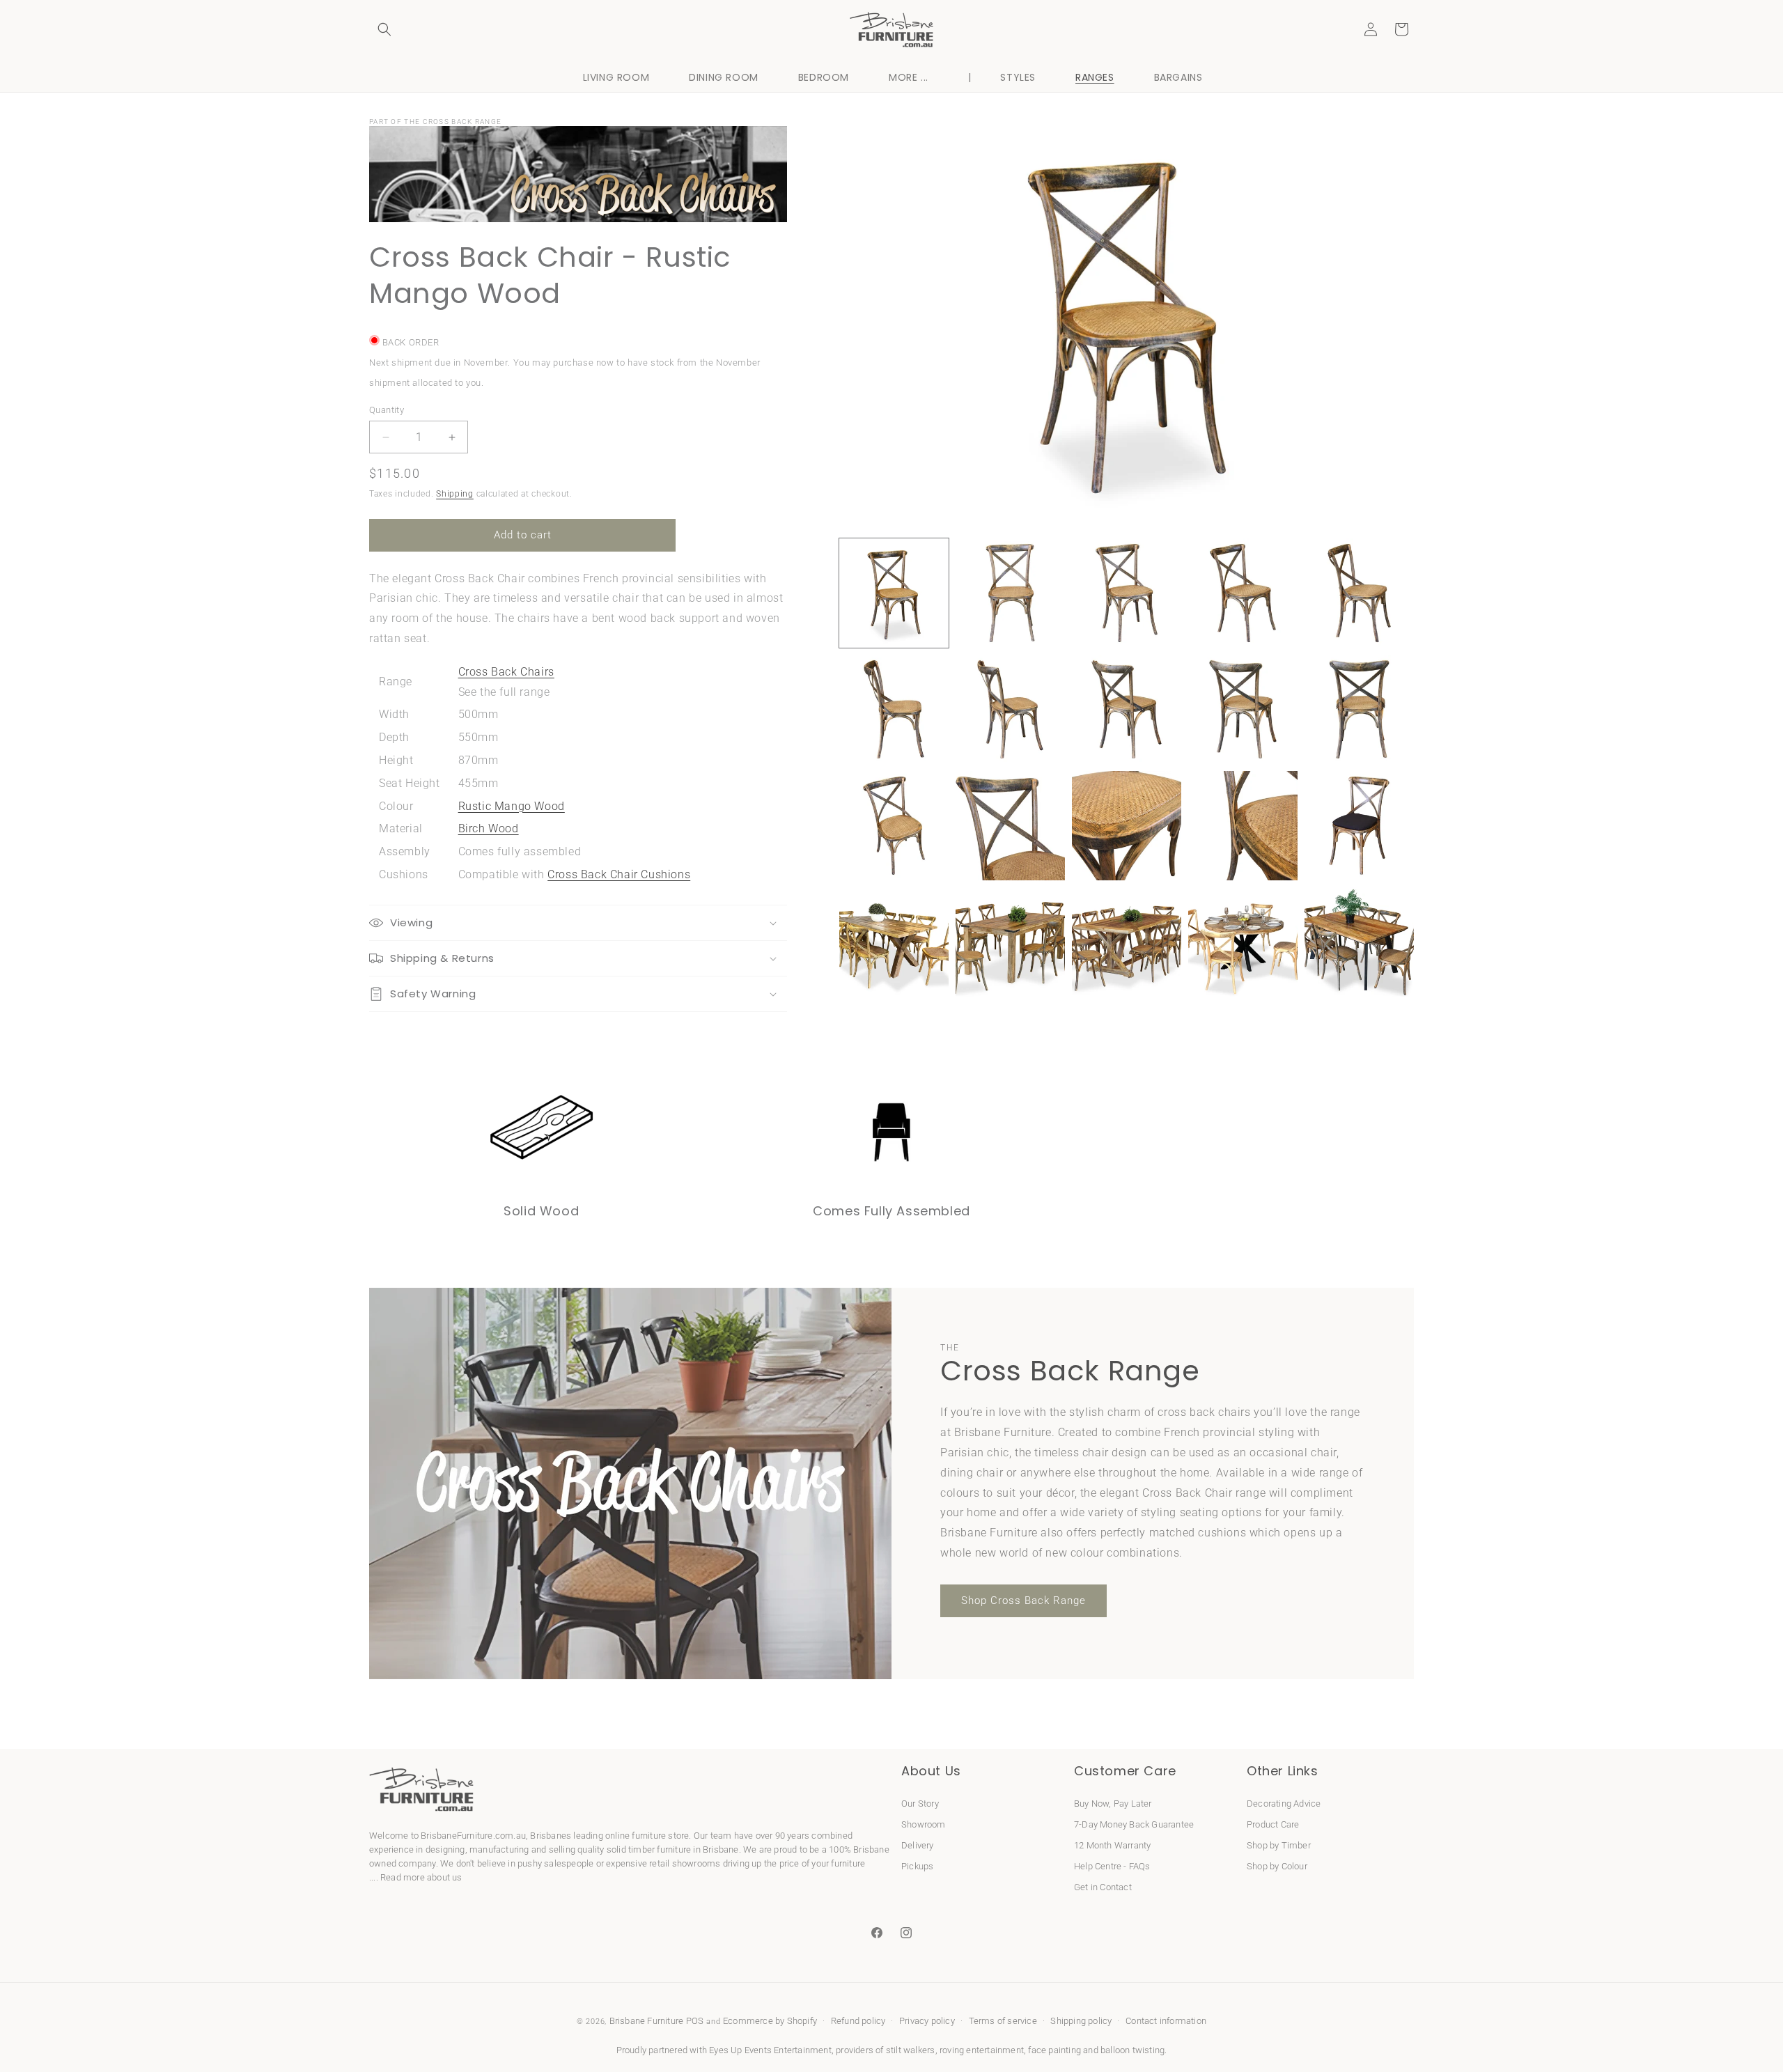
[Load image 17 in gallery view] (1010, 942)
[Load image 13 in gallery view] (1127, 826)
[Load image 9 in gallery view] (1243, 709)
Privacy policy (927, 2022)
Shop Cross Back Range (1023, 1600)
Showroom (924, 1824)
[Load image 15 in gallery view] (1359, 826)
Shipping (455, 494)
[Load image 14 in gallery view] (1243, 826)
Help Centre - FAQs (1112, 1865)
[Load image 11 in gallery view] (894, 826)
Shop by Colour (1277, 1865)
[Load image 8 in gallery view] (1127, 709)
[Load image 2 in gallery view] (1010, 593)
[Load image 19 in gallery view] (1243, 942)
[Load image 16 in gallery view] (894, 942)
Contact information (1166, 2022)
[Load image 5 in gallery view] (1359, 593)
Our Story (920, 1803)
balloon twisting (1132, 2050)
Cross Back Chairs (506, 672)
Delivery (918, 1845)
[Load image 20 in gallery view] (1359, 942)
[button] (384, 29)
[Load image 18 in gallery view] (1127, 942)
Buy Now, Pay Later (1113, 1803)
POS (695, 2021)
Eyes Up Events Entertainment (770, 2050)
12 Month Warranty (1112, 1845)
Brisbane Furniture (647, 2021)
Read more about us (421, 1877)
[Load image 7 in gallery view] (1010, 709)
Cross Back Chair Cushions (619, 874)
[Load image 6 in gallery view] (894, 709)
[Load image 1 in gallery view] (894, 593)
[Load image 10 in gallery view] (1359, 709)
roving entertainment (982, 2050)
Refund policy (858, 2022)
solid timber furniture (649, 1849)
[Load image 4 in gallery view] (1243, 593)
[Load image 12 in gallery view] (1010, 826)
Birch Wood (489, 828)
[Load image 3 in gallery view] (1127, 593)
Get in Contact (1103, 1886)
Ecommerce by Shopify (770, 2021)
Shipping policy (1081, 2022)
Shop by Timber (1279, 1845)
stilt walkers (911, 2050)
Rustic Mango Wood (512, 806)
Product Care (1273, 1824)
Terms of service (1003, 2022)
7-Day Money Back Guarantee (1134, 1824)
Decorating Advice (1284, 1803)
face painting (1054, 2050)
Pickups (917, 1865)
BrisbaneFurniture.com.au (473, 1836)
